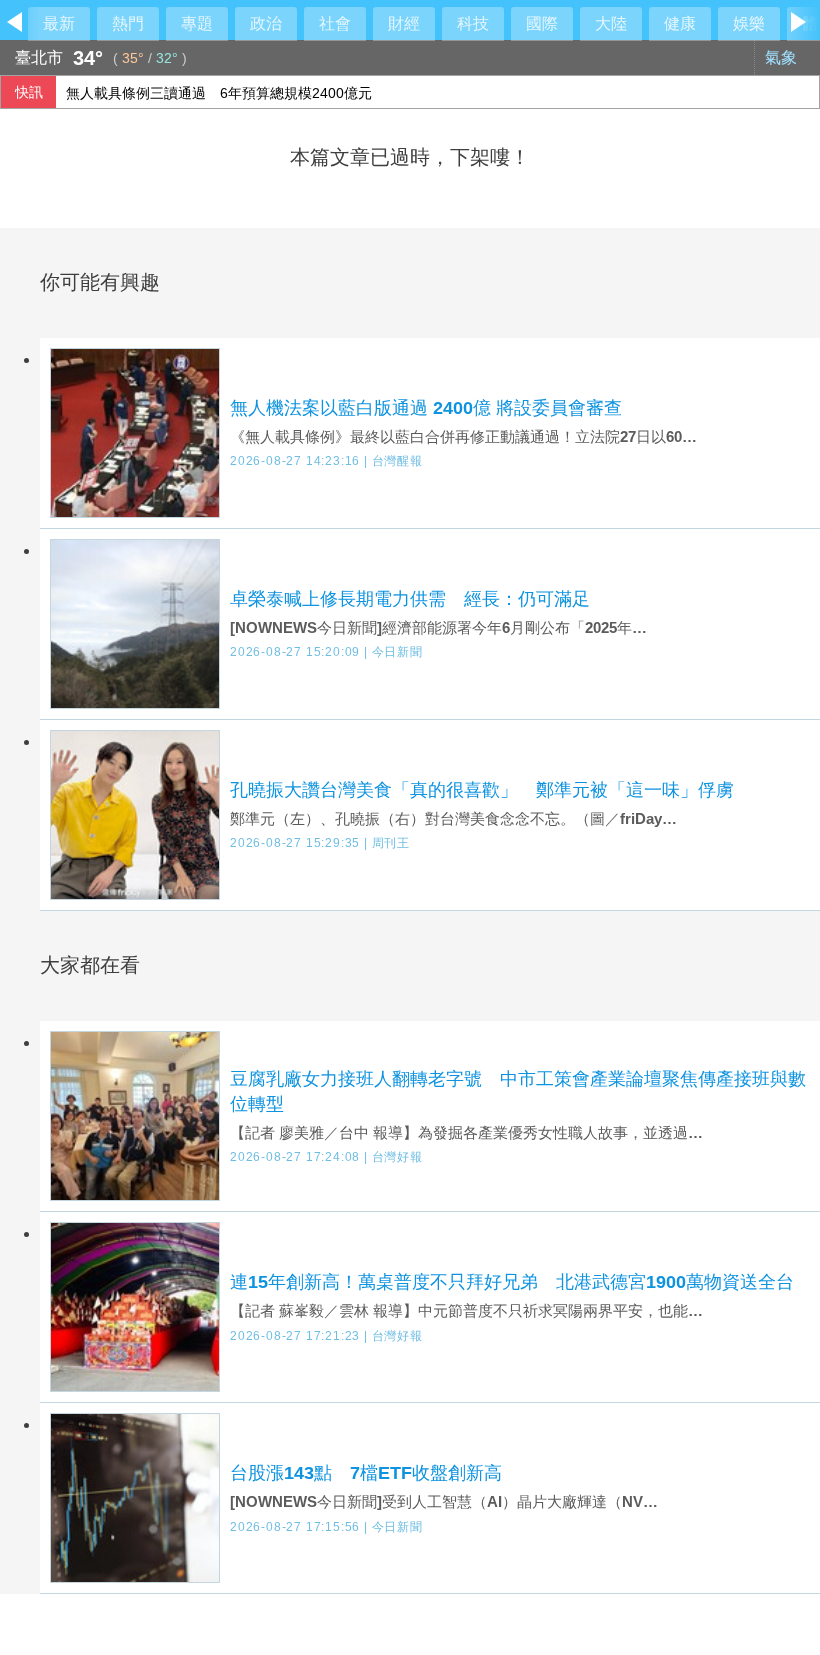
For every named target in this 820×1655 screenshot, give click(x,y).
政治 (266, 23)
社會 (335, 23)
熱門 (128, 23)
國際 (542, 23)
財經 (404, 23)
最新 (59, 23)
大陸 (611, 23)
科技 (473, 23)
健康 (680, 23)
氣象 (783, 57)
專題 (197, 23)
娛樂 (749, 23)
